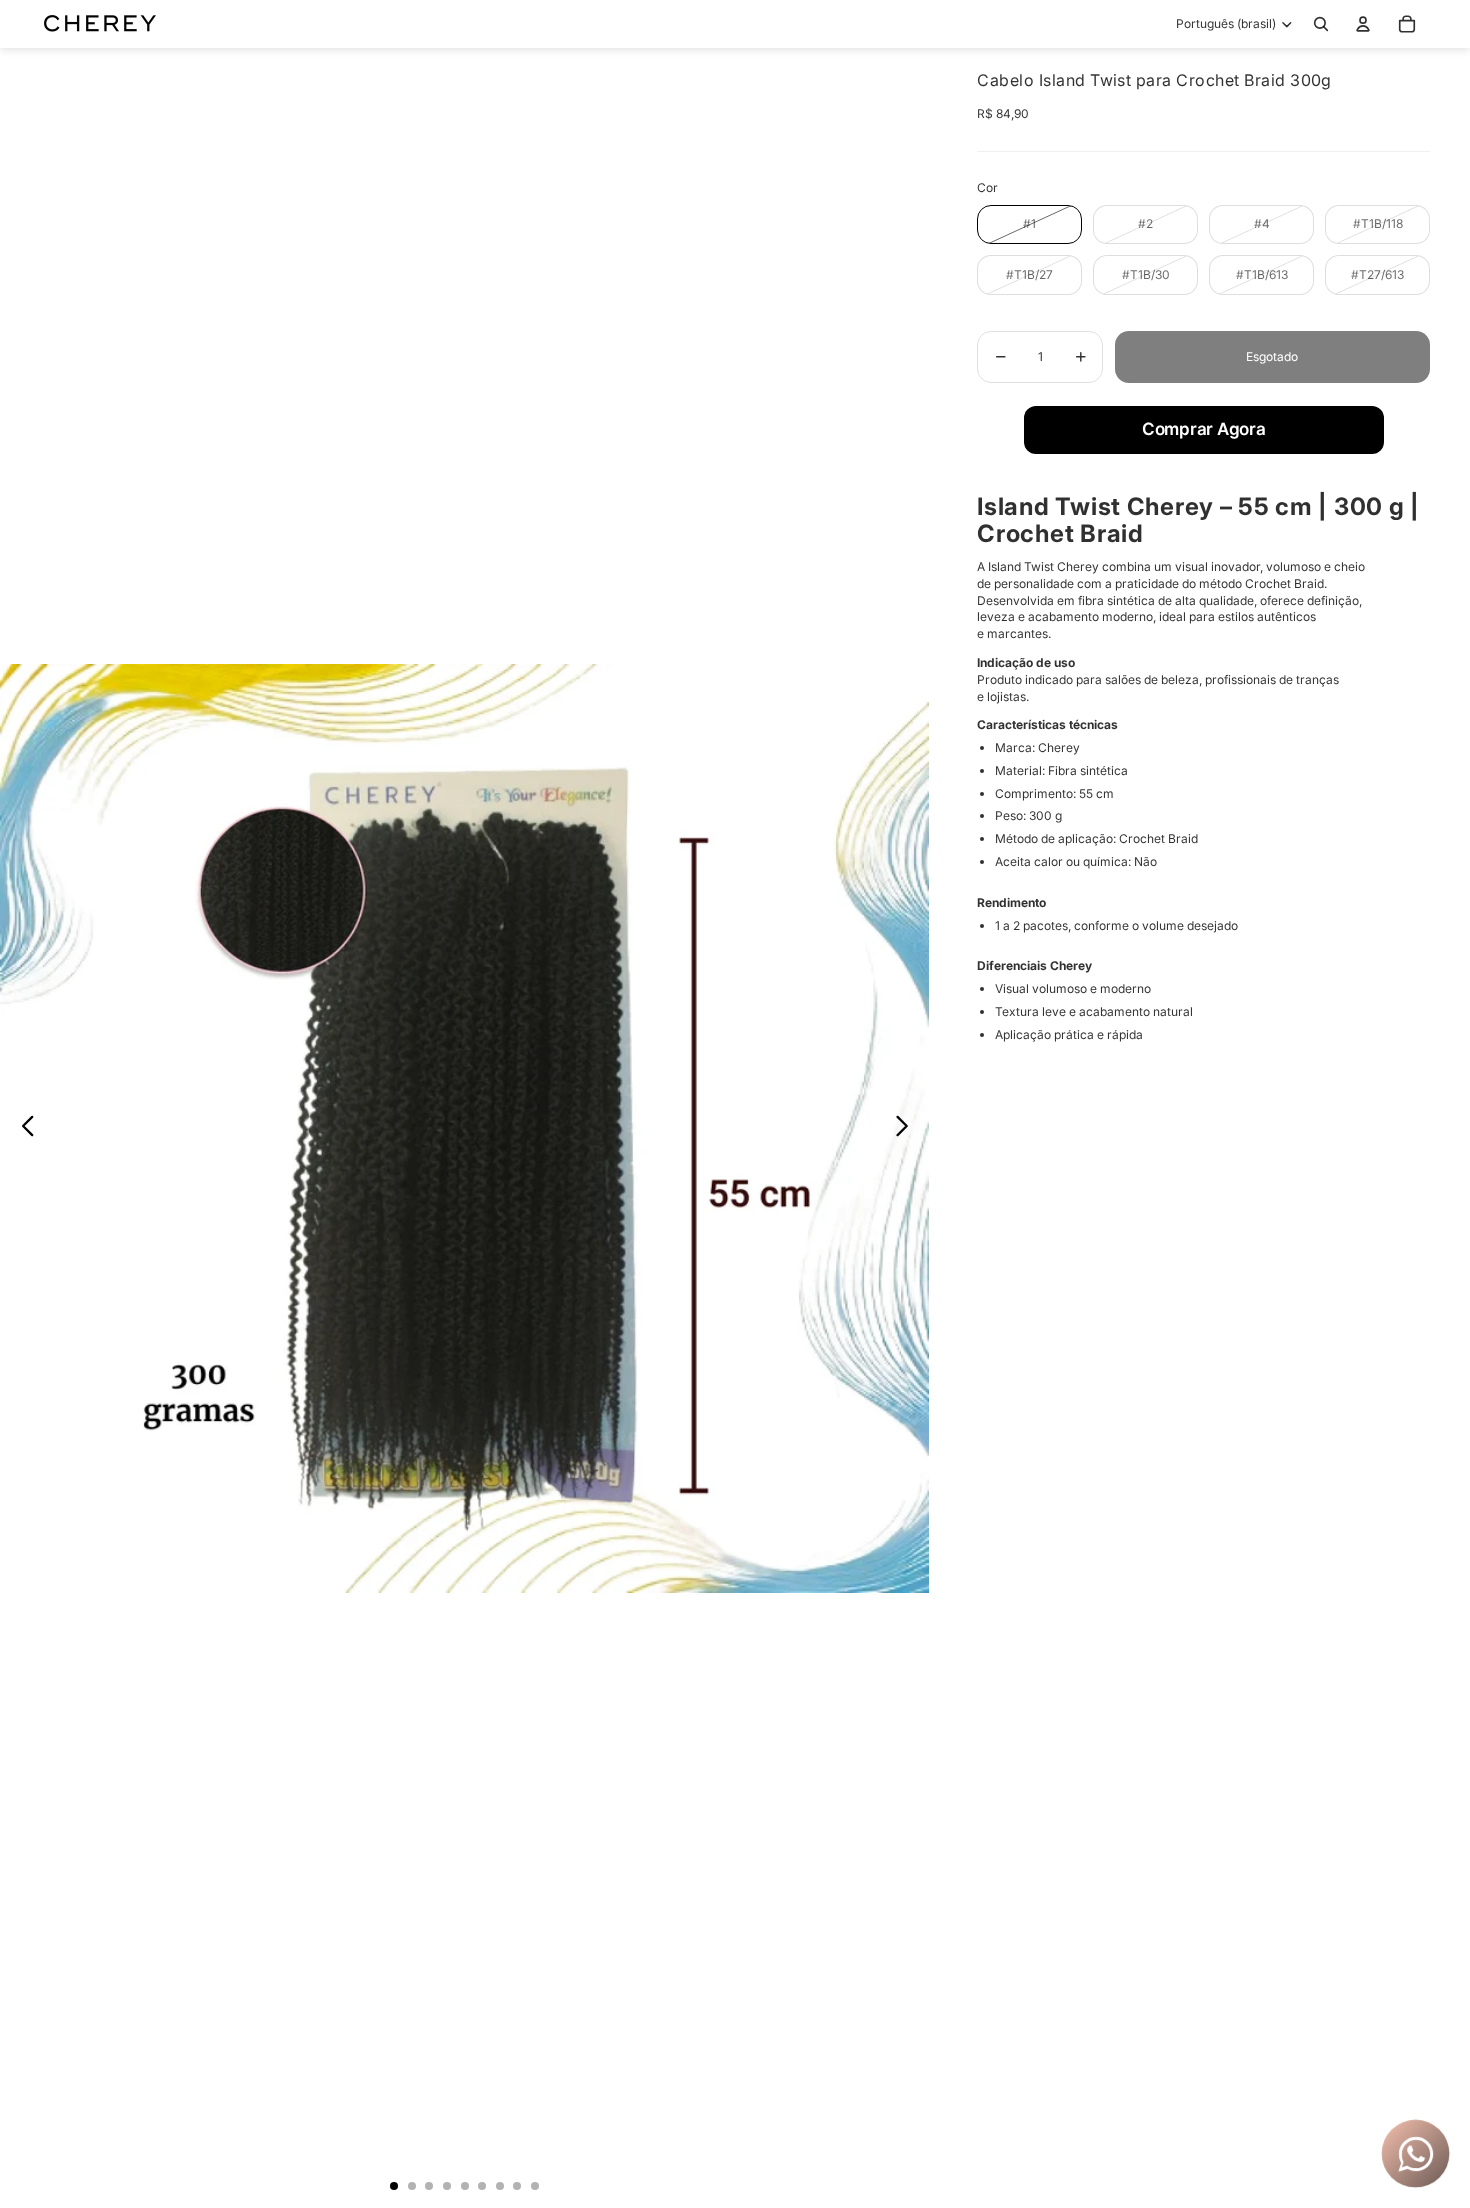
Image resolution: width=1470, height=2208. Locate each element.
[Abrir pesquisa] (1321, 24)
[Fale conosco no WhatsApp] (1415, 2153)
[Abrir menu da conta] (1363, 24)
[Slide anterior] (22, 1128)
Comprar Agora (1204, 429)
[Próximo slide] (907, 1128)
